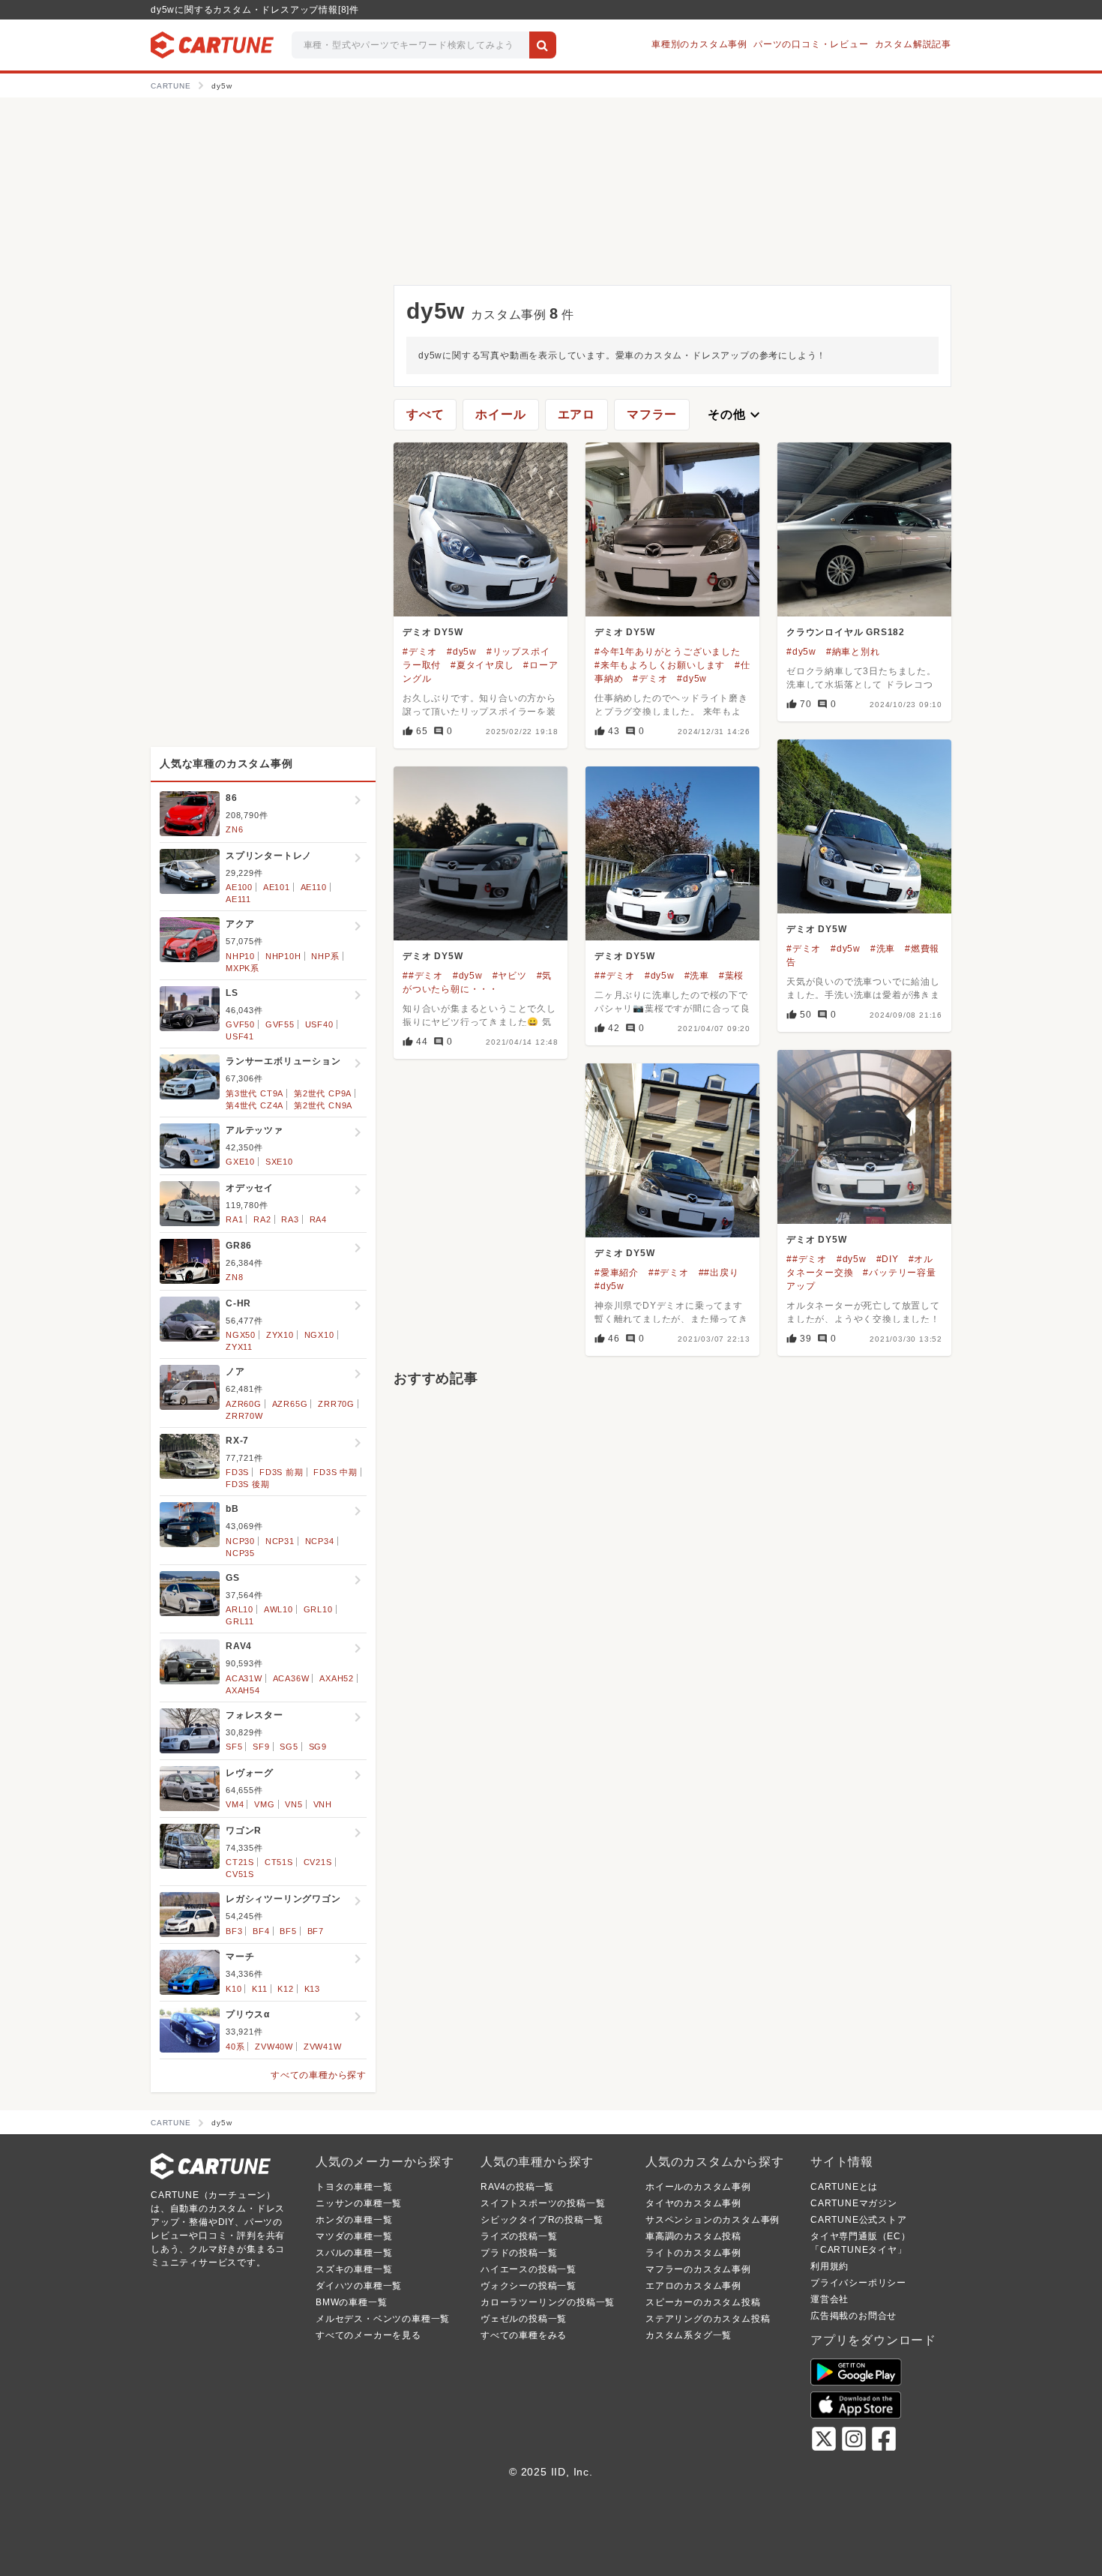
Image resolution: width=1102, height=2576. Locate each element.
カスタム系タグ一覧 (689, 2335)
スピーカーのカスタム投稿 (703, 2302)
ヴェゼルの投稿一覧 (524, 2319)
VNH (323, 1804)
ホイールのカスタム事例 (698, 2187)
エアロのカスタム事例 (693, 2286)
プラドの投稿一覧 (519, 2253)
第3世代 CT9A (255, 1093)
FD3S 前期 (281, 1472)
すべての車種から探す (319, 2075)
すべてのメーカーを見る (368, 2335)
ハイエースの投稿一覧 (529, 2269)
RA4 (318, 1219)
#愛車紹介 (617, 1273)
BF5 (288, 1931)
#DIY (888, 1259)
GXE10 (240, 1162)
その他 (735, 415)
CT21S (240, 1862)
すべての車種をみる (524, 2335)
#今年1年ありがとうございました (668, 652)
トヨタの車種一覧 (354, 2187)
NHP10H (283, 956)
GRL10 (318, 1609)
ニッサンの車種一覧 (359, 2203)
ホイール (500, 414)
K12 (285, 1989)
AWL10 (278, 1609)
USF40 (319, 1024)
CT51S (279, 1862)
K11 (259, 1989)
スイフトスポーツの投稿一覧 (543, 2203)
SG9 (318, 1747)
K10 (234, 1989)
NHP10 (240, 956)
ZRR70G (336, 1404)
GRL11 (240, 1621)
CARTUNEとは (844, 2187)
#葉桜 (731, 976)
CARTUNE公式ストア (859, 2220)
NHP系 (325, 956)
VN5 (293, 1804)
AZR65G (290, 1404)
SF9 (261, 1747)
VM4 (235, 1804)
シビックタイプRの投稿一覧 (542, 2220)
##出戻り (719, 1273)
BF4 (261, 1931)
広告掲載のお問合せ (853, 2316)
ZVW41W (323, 2047)
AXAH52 (337, 1678)
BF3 (234, 1931)
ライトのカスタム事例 (693, 2253)
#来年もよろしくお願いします (660, 665)
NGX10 (319, 1335)
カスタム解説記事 (913, 44)
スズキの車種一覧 (354, 2269)
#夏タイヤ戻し (482, 665)
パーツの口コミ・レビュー (811, 44)
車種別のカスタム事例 (699, 44)
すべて (425, 414)
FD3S (237, 1472)
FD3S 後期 (248, 1484)
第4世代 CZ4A (255, 1105)
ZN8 (234, 1277)
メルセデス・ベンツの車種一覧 (383, 2319)
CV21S (318, 1862)
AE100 (239, 887)
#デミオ (420, 652)
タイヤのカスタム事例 (693, 2203)
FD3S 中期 (335, 1472)
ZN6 (234, 829)
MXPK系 (243, 968)
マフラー (652, 414)
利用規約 (829, 2266)
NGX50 (241, 1335)
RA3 (290, 1219)
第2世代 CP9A (323, 1093)
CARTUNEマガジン (854, 2203)
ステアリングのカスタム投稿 (708, 2319)
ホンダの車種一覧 (354, 2220)
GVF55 (280, 1024)
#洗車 (883, 949)
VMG (264, 1804)
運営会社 (829, 2299)
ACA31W (244, 1678)
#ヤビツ (510, 976)
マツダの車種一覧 (354, 2236)
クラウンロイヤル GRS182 (846, 632)
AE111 (238, 899)
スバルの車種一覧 (354, 2253)
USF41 (240, 1036)
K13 (312, 1989)
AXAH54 (243, 1690)
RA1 (234, 1219)
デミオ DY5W (433, 632)
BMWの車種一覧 (351, 2302)
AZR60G (244, 1404)
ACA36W (291, 1678)
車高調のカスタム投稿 (693, 2236)
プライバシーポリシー (858, 2283)
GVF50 (240, 1024)
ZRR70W (244, 1416)
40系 (235, 2047)
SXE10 (279, 1162)
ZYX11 (239, 1347)
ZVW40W (274, 2047)
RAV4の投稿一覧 (517, 2187)
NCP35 (240, 1553)
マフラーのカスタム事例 (698, 2269)
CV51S (240, 1874)
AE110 (314, 887)
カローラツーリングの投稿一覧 (548, 2302)
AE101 (277, 887)
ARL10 (240, 1609)
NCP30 (240, 1541)
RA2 (262, 1219)
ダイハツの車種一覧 (359, 2286)
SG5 (289, 1747)
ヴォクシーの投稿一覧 (529, 2286)
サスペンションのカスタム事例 (713, 2220)
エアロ (576, 414)
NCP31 (280, 1541)
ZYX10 (280, 1335)
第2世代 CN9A (323, 1105)
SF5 (234, 1747)
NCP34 (320, 1541)
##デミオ (423, 976)
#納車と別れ (853, 652)
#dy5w (462, 652)
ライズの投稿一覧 (519, 2236)
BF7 (316, 1931)
